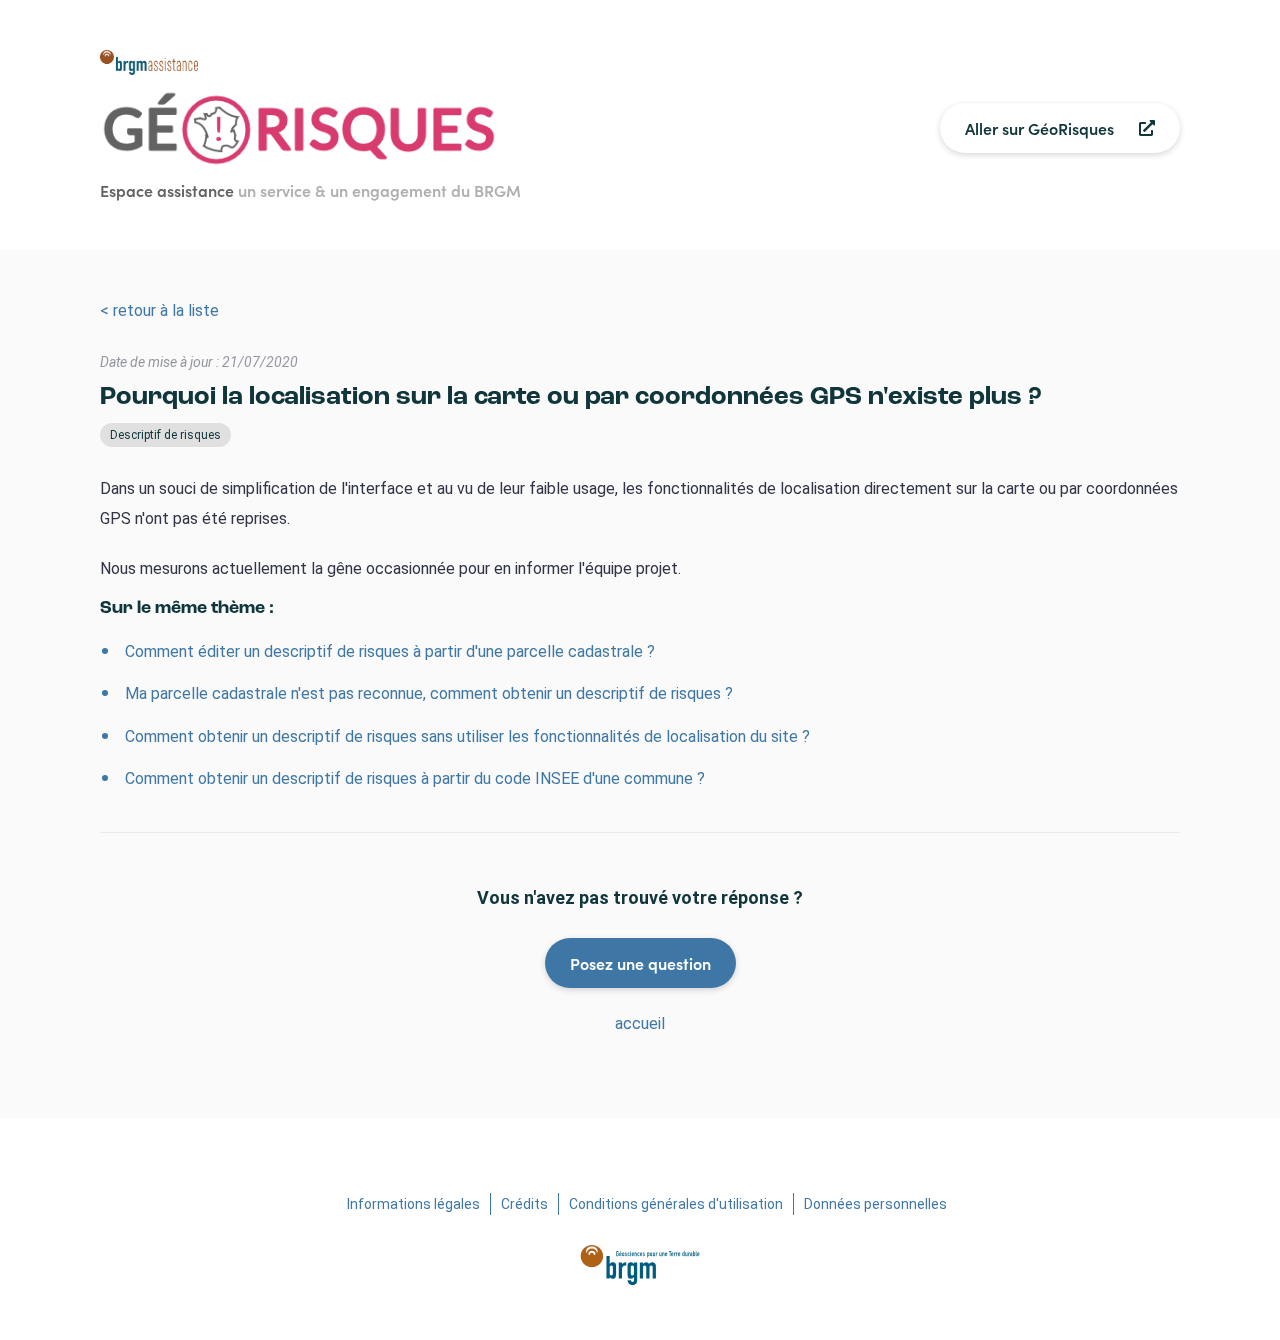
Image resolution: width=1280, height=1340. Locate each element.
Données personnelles (875, 1204)
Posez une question (640, 963)
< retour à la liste (159, 310)
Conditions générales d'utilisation (676, 1204)
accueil (640, 1023)
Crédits (524, 1204)
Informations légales (413, 1204)
